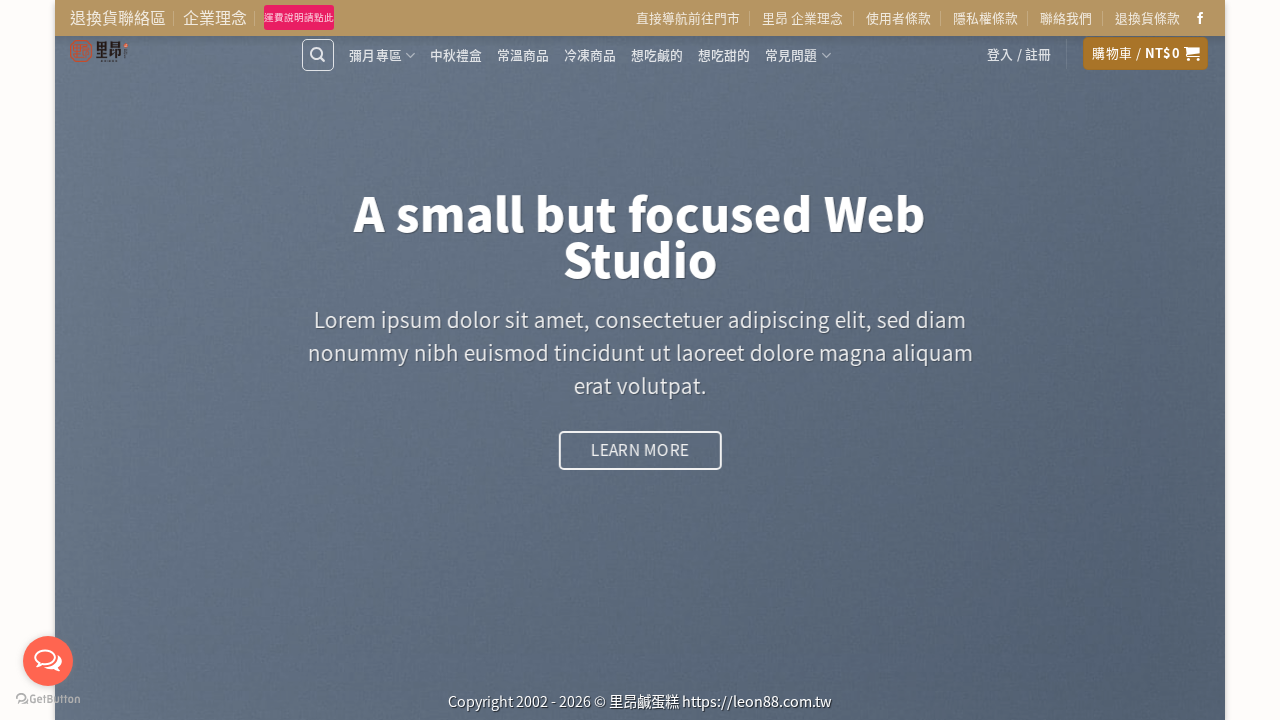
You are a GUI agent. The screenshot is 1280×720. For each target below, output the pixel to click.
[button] (1019, 54)
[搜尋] (318, 55)
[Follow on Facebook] (1200, 19)
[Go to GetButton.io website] (48, 699)
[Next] (1176, 360)
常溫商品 (523, 54)
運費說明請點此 (299, 17)
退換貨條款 (1147, 17)
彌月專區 (375, 54)
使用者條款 (898, 17)
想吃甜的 (724, 54)
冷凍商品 (590, 54)
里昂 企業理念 (802, 17)
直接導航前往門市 (688, 17)
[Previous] (104, 360)
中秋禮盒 (456, 54)
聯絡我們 (1066, 17)
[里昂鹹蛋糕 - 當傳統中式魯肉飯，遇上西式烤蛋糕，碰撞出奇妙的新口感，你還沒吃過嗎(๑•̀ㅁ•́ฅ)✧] (170, 51)
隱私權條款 (985, 17)
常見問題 (791, 54)
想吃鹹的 (657, 54)
